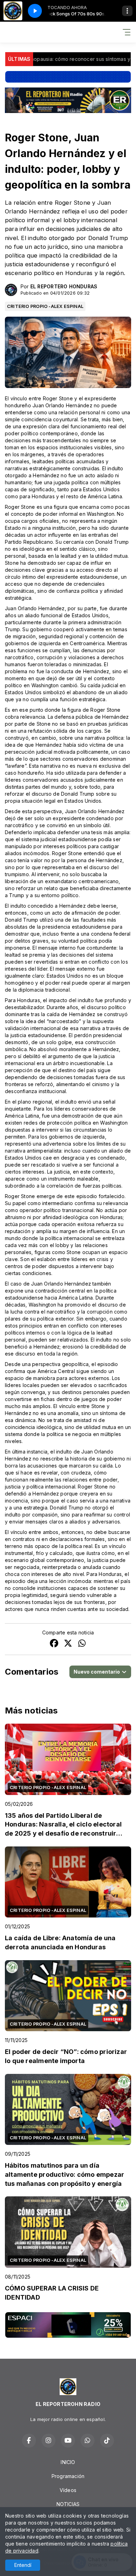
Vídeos (68, 2490)
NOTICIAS (68, 2504)
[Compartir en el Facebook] (54, 1644)
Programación (68, 2476)
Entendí (23, 2565)
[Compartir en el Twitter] (68, 1644)
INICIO (68, 2462)
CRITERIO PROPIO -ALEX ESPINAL (45, 306)
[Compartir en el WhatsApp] (82, 1644)
